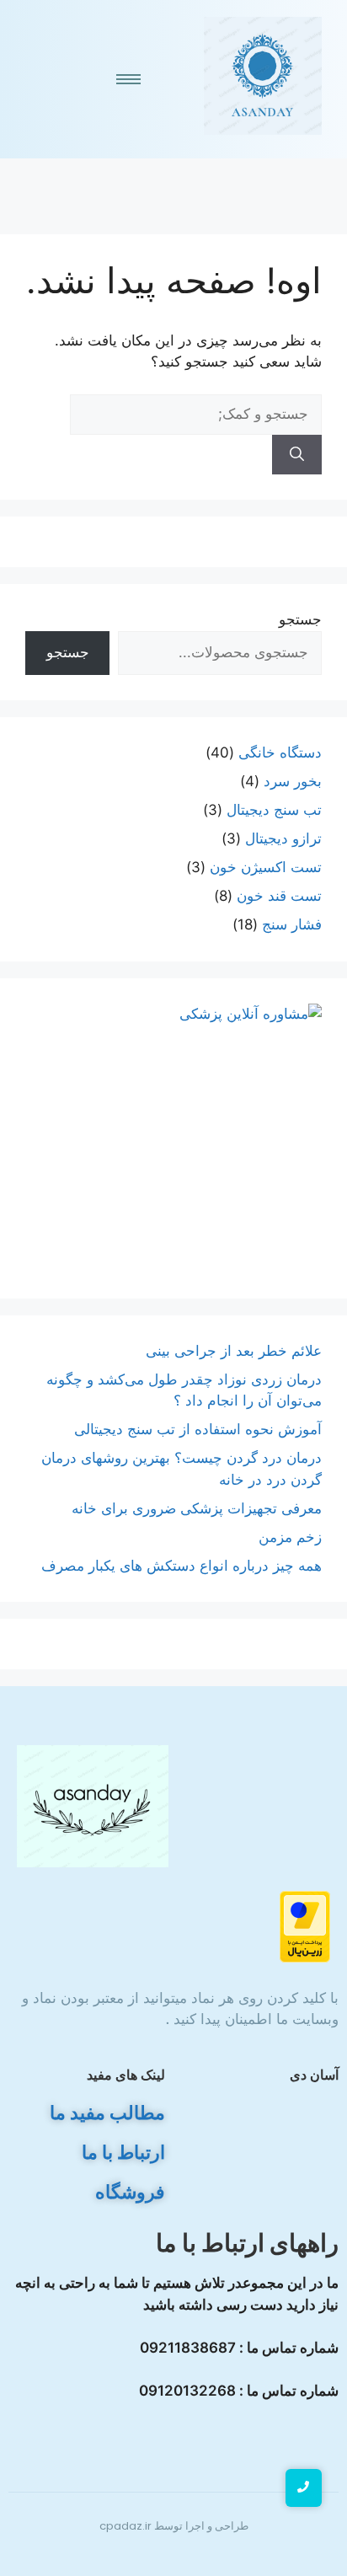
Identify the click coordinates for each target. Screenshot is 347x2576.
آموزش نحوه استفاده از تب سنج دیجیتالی (198, 1429)
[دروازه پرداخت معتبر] (173, 1927)
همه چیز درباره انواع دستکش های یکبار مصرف (182, 1566)
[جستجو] (297, 455)
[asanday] (263, 76)
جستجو (300, 619)
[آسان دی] (93, 1806)
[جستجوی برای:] (196, 414)
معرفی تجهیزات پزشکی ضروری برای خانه (197, 1508)
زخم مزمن (290, 1537)
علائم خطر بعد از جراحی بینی (234, 1351)
